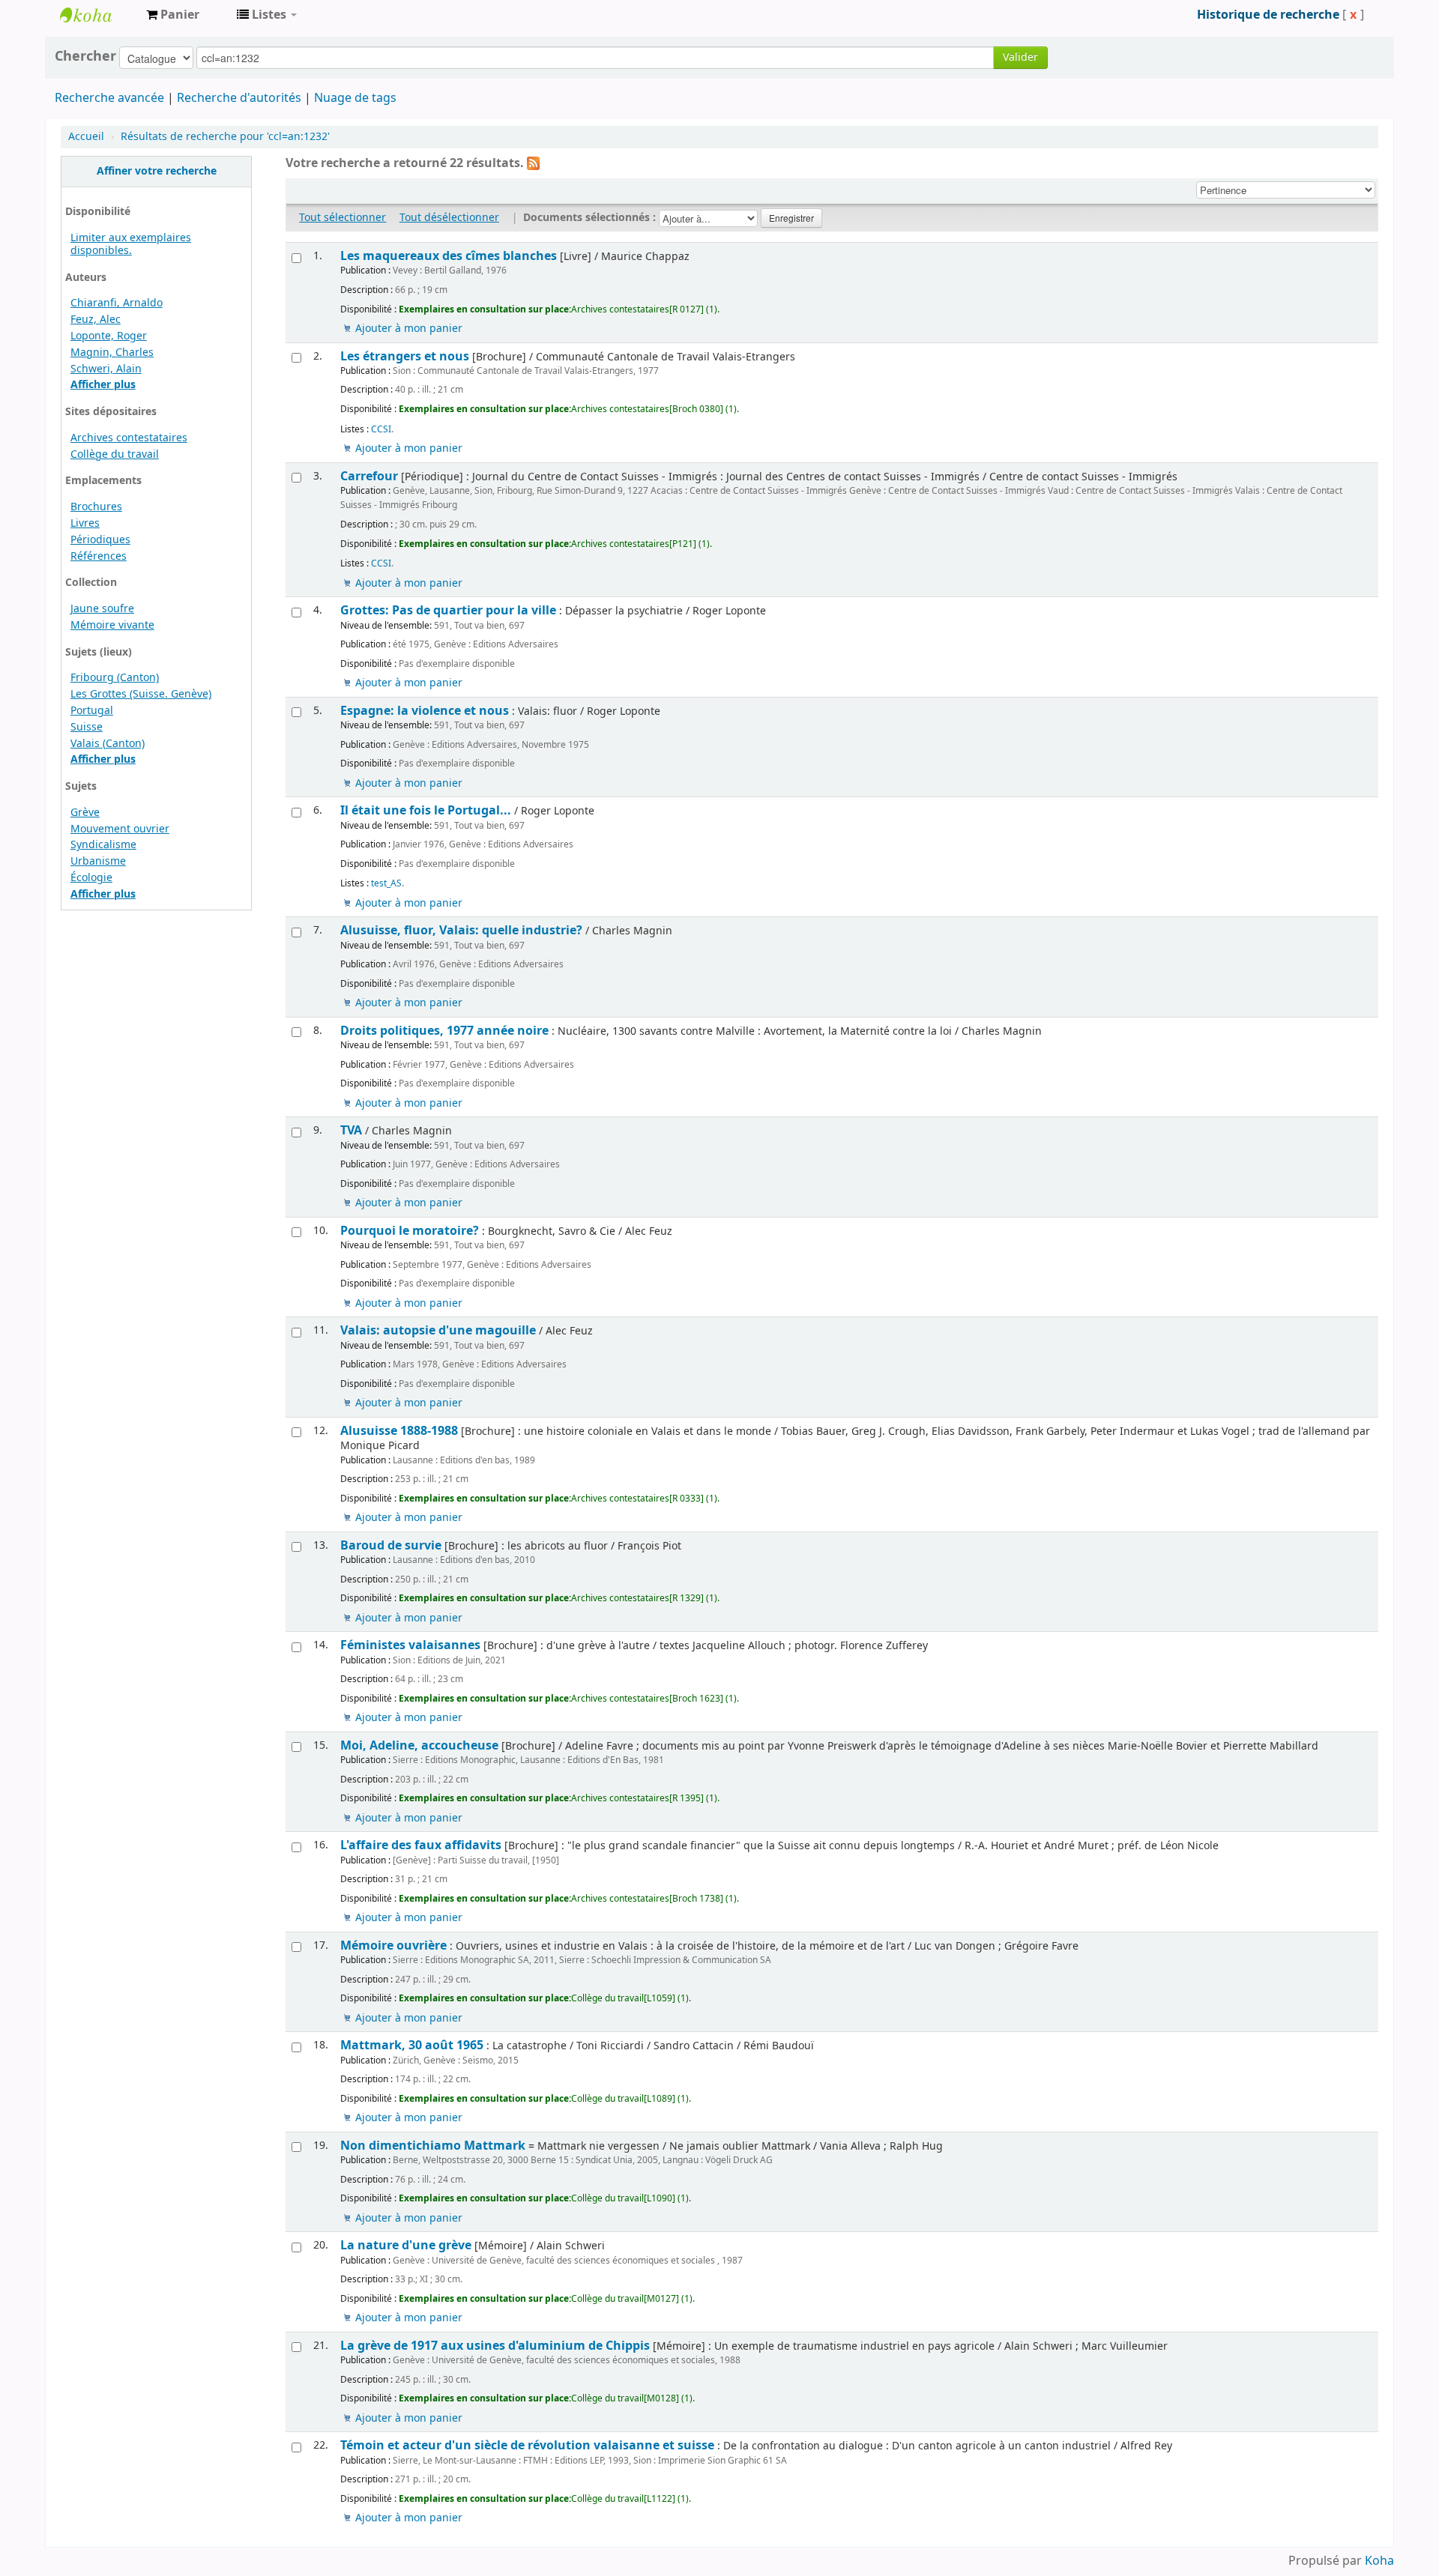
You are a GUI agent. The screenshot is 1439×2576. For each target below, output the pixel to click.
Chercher (85, 56)
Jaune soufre (102, 609)
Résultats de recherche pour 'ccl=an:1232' (225, 137)
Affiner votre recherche (157, 171)
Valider (1020, 57)
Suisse (87, 727)
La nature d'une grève (406, 2245)
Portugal (92, 711)
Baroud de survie (391, 1545)
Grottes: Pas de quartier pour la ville (448, 610)
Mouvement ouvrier (120, 829)
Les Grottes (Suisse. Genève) (141, 694)
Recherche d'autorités (239, 98)
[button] (173, 15)
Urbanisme (98, 861)
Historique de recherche (1268, 15)
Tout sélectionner (343, 218)
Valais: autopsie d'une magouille (438, 1330)
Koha (1379, 2561)
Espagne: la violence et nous (425, 711)
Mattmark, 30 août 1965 (412, 2045)
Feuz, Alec (96, 320)
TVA (351, 1130)
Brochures (96, 507)
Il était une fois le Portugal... (426, 810)
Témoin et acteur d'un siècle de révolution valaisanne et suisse (527, 2445)
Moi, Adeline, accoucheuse (419, 1745)
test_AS (386, 883)
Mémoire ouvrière (393, 1945)
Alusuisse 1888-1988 (399, 1431)
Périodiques (100, 540)
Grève (85, 813)
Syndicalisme (103, 845)
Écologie (91, 878)
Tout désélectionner (449, 218)
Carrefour (369, 476)
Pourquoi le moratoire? (410, 1231)
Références (99, 556)
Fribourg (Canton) (115, 678)
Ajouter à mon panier (409, 329)
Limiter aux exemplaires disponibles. (131, 244)
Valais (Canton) (108, 744)
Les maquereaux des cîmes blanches (449, 256)
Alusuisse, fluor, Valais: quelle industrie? (461, 930)
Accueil (86, 137)
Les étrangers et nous (405, 356)
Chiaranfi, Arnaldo (117, 303)
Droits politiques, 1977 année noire (444, 1031)
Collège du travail (115, 454)
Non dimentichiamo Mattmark (433, 2146)
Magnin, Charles (112, 353)
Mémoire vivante (112, 625)
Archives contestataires (97, 15)
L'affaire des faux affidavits (421, 1845)
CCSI (381, 429)
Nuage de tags (355, 98)
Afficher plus (103, 385)
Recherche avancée (109, 98)
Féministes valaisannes (410, 1645)
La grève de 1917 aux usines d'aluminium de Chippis (495, 2346)
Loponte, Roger (109, 336)
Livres (85, 523)
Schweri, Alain (106, 369)
